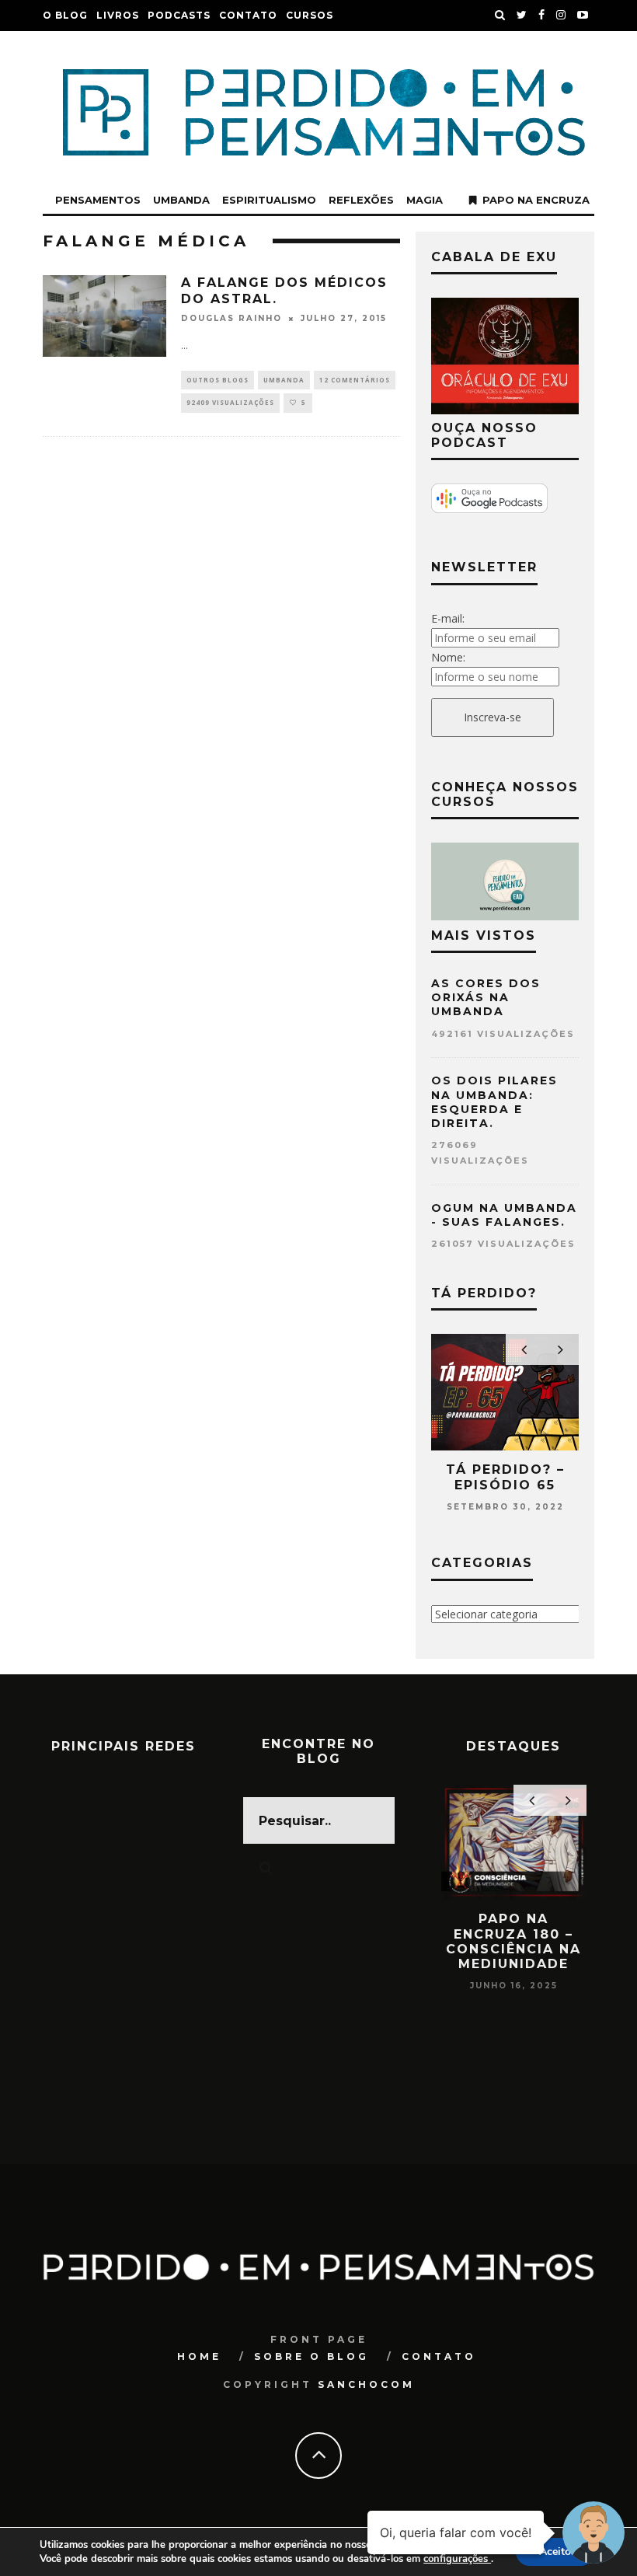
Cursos (310, 15)
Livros (118, 15)
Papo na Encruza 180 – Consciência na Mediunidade (513, 1941)
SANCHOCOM (366, 2384)
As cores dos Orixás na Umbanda (486, 997)
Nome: (448, 657)
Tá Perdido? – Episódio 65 (505, 1477)
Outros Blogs (218, 380)
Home (199, 2356)
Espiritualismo (269, 200)
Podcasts (179, 15)
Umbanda (181, 200)
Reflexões (361, 200)
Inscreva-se (493, 717)
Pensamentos (98, 200)
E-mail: (448, 618)
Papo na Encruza (536, 200)
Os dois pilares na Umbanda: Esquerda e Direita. (494, 1102)
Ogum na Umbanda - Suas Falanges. (504, 1215)
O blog (65, 15)
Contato (248, 15)
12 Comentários (355, 380)
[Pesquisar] (500, 16)
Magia (425, 200)
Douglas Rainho (231, 318)
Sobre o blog (312, 2356)
